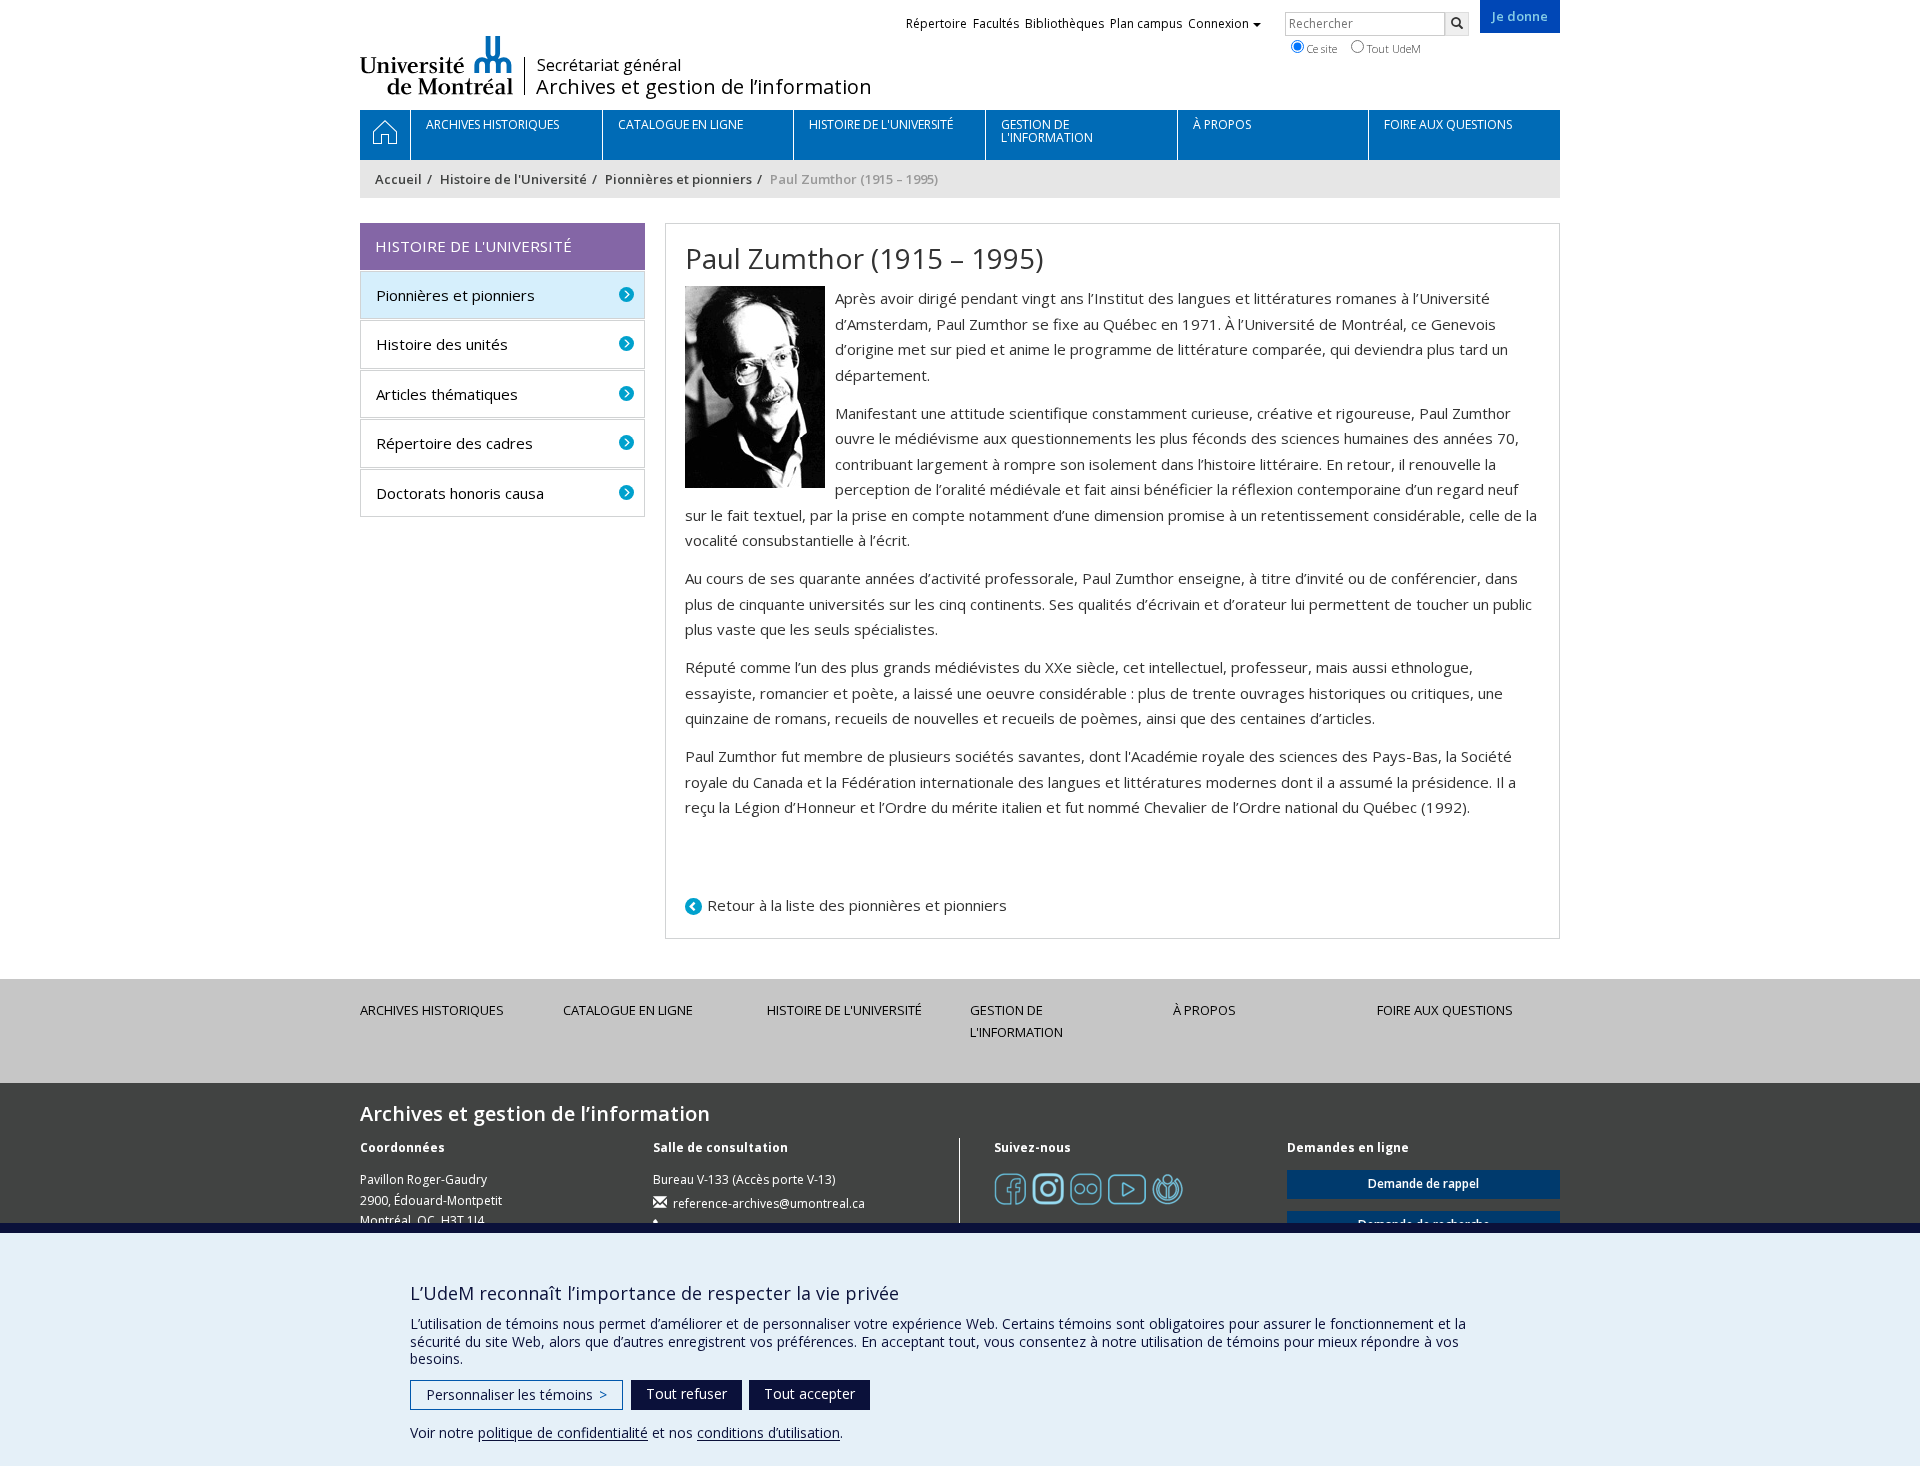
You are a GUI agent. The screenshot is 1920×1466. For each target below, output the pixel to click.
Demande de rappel (1423, 1183)
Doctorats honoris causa (460, 493)
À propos (1204, 1010)
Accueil (398, 179)
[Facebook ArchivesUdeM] (1010, 1188)
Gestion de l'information (1016, 1021)
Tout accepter (809, 1393)
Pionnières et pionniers (678, 179)
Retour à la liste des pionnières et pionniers (857, 905)
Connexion (1218, 23)
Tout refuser (686, 1393)
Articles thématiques (447, 394)
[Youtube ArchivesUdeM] (1127, 1188)
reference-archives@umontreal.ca (769, 1203)
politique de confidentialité (563, 1432)
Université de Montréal (436, 65)
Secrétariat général (609, 65)
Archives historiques (432, 1010)
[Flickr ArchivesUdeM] (1086, 1188)
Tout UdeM (1392, 48)
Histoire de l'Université (513, 179)
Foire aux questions (1445, 1010)
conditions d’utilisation (768, 1432)
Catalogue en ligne (628, 1010)
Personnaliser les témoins (516, 1394)
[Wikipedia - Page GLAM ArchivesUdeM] (1167, 1188)
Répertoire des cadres (454, 443)
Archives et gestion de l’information (704, 87)
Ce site (1320, 48)
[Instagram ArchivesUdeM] (1048, 1188)
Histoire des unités (442, 344)
